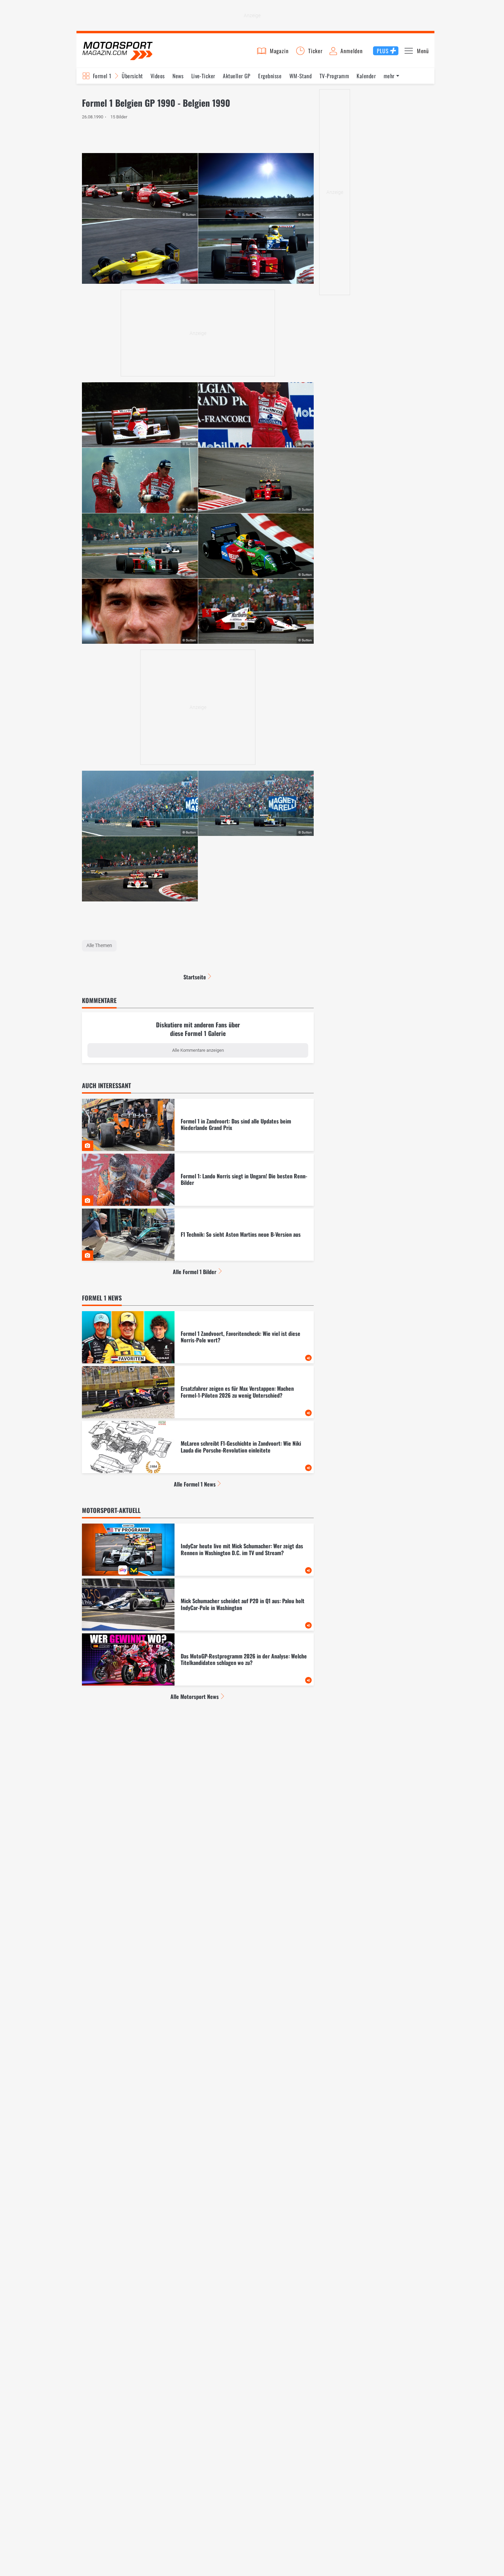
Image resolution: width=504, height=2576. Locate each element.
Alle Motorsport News (195, 1697)
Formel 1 (102, 76)
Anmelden (351, 51)
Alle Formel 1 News (195, 1484)
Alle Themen (99, 945)
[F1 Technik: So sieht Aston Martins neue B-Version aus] (198, 1235)
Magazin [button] (279, 51)
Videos (158, 76)
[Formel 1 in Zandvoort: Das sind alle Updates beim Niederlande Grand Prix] (198, 1125)
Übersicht (132, 76)
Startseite (195, 977)
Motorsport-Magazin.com (118, 51)
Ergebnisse (270, 76)
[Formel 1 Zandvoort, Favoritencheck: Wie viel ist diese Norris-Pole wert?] (198, 1337)
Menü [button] (423, 51)
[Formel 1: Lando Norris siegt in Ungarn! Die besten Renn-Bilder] (198, 1180)
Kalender (366, 76)
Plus (383, 51)
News (178, 76)
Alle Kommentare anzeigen (198, 1050)
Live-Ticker (203, 76)
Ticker (315, 51)
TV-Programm (334, 76)
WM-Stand (301, 76)
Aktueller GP (237, 76)
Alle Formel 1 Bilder (195, 1272)
